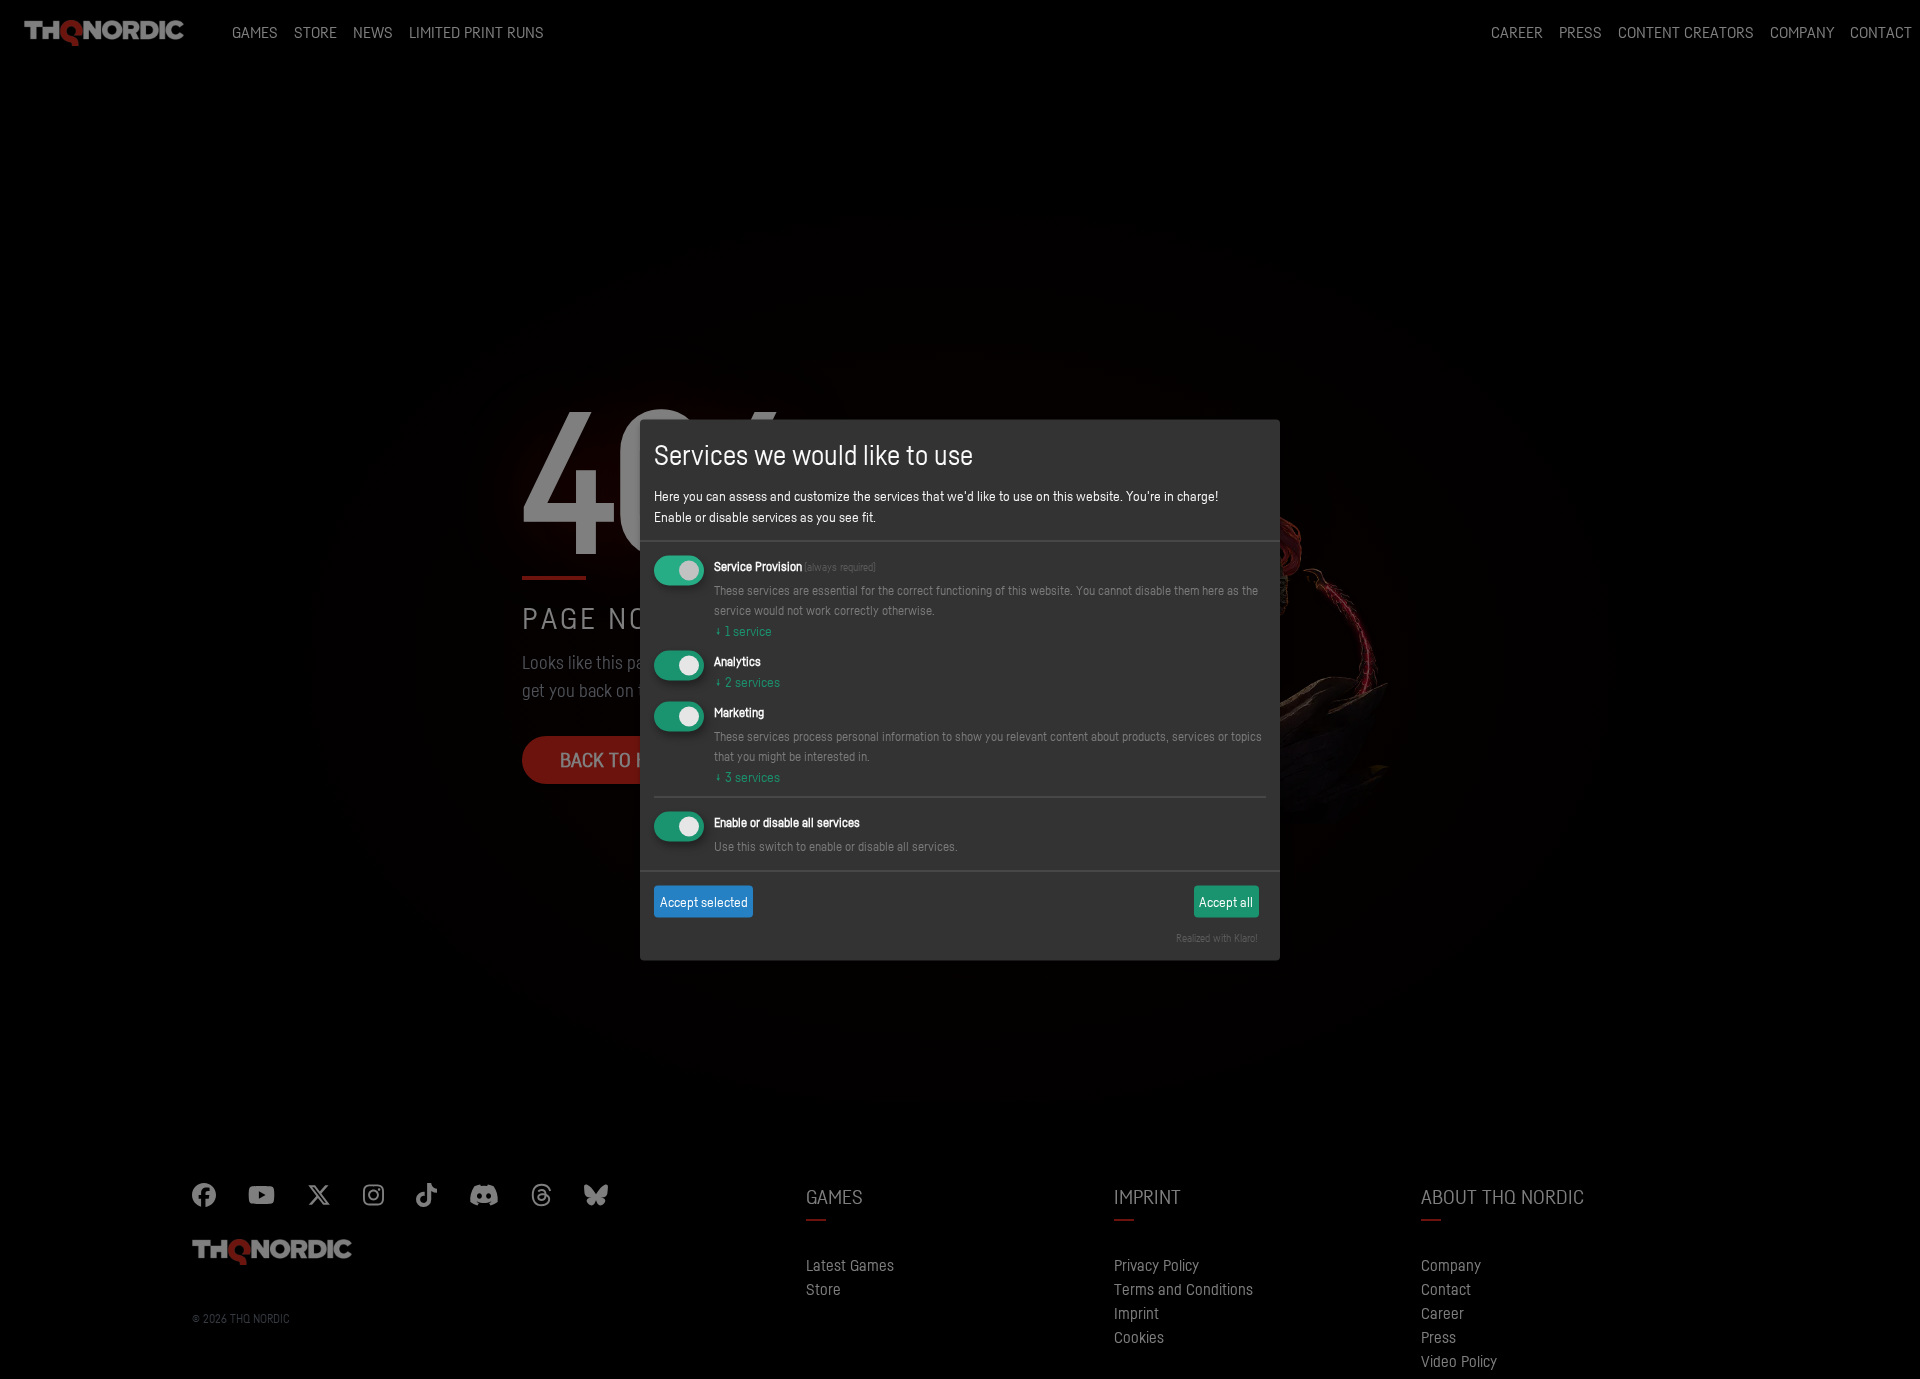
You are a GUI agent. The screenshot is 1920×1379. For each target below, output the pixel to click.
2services (747, 681)
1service (743, 630)
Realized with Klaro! (1217, 937)
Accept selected (704, 901)
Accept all (1226, 901)
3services (747, 775)
